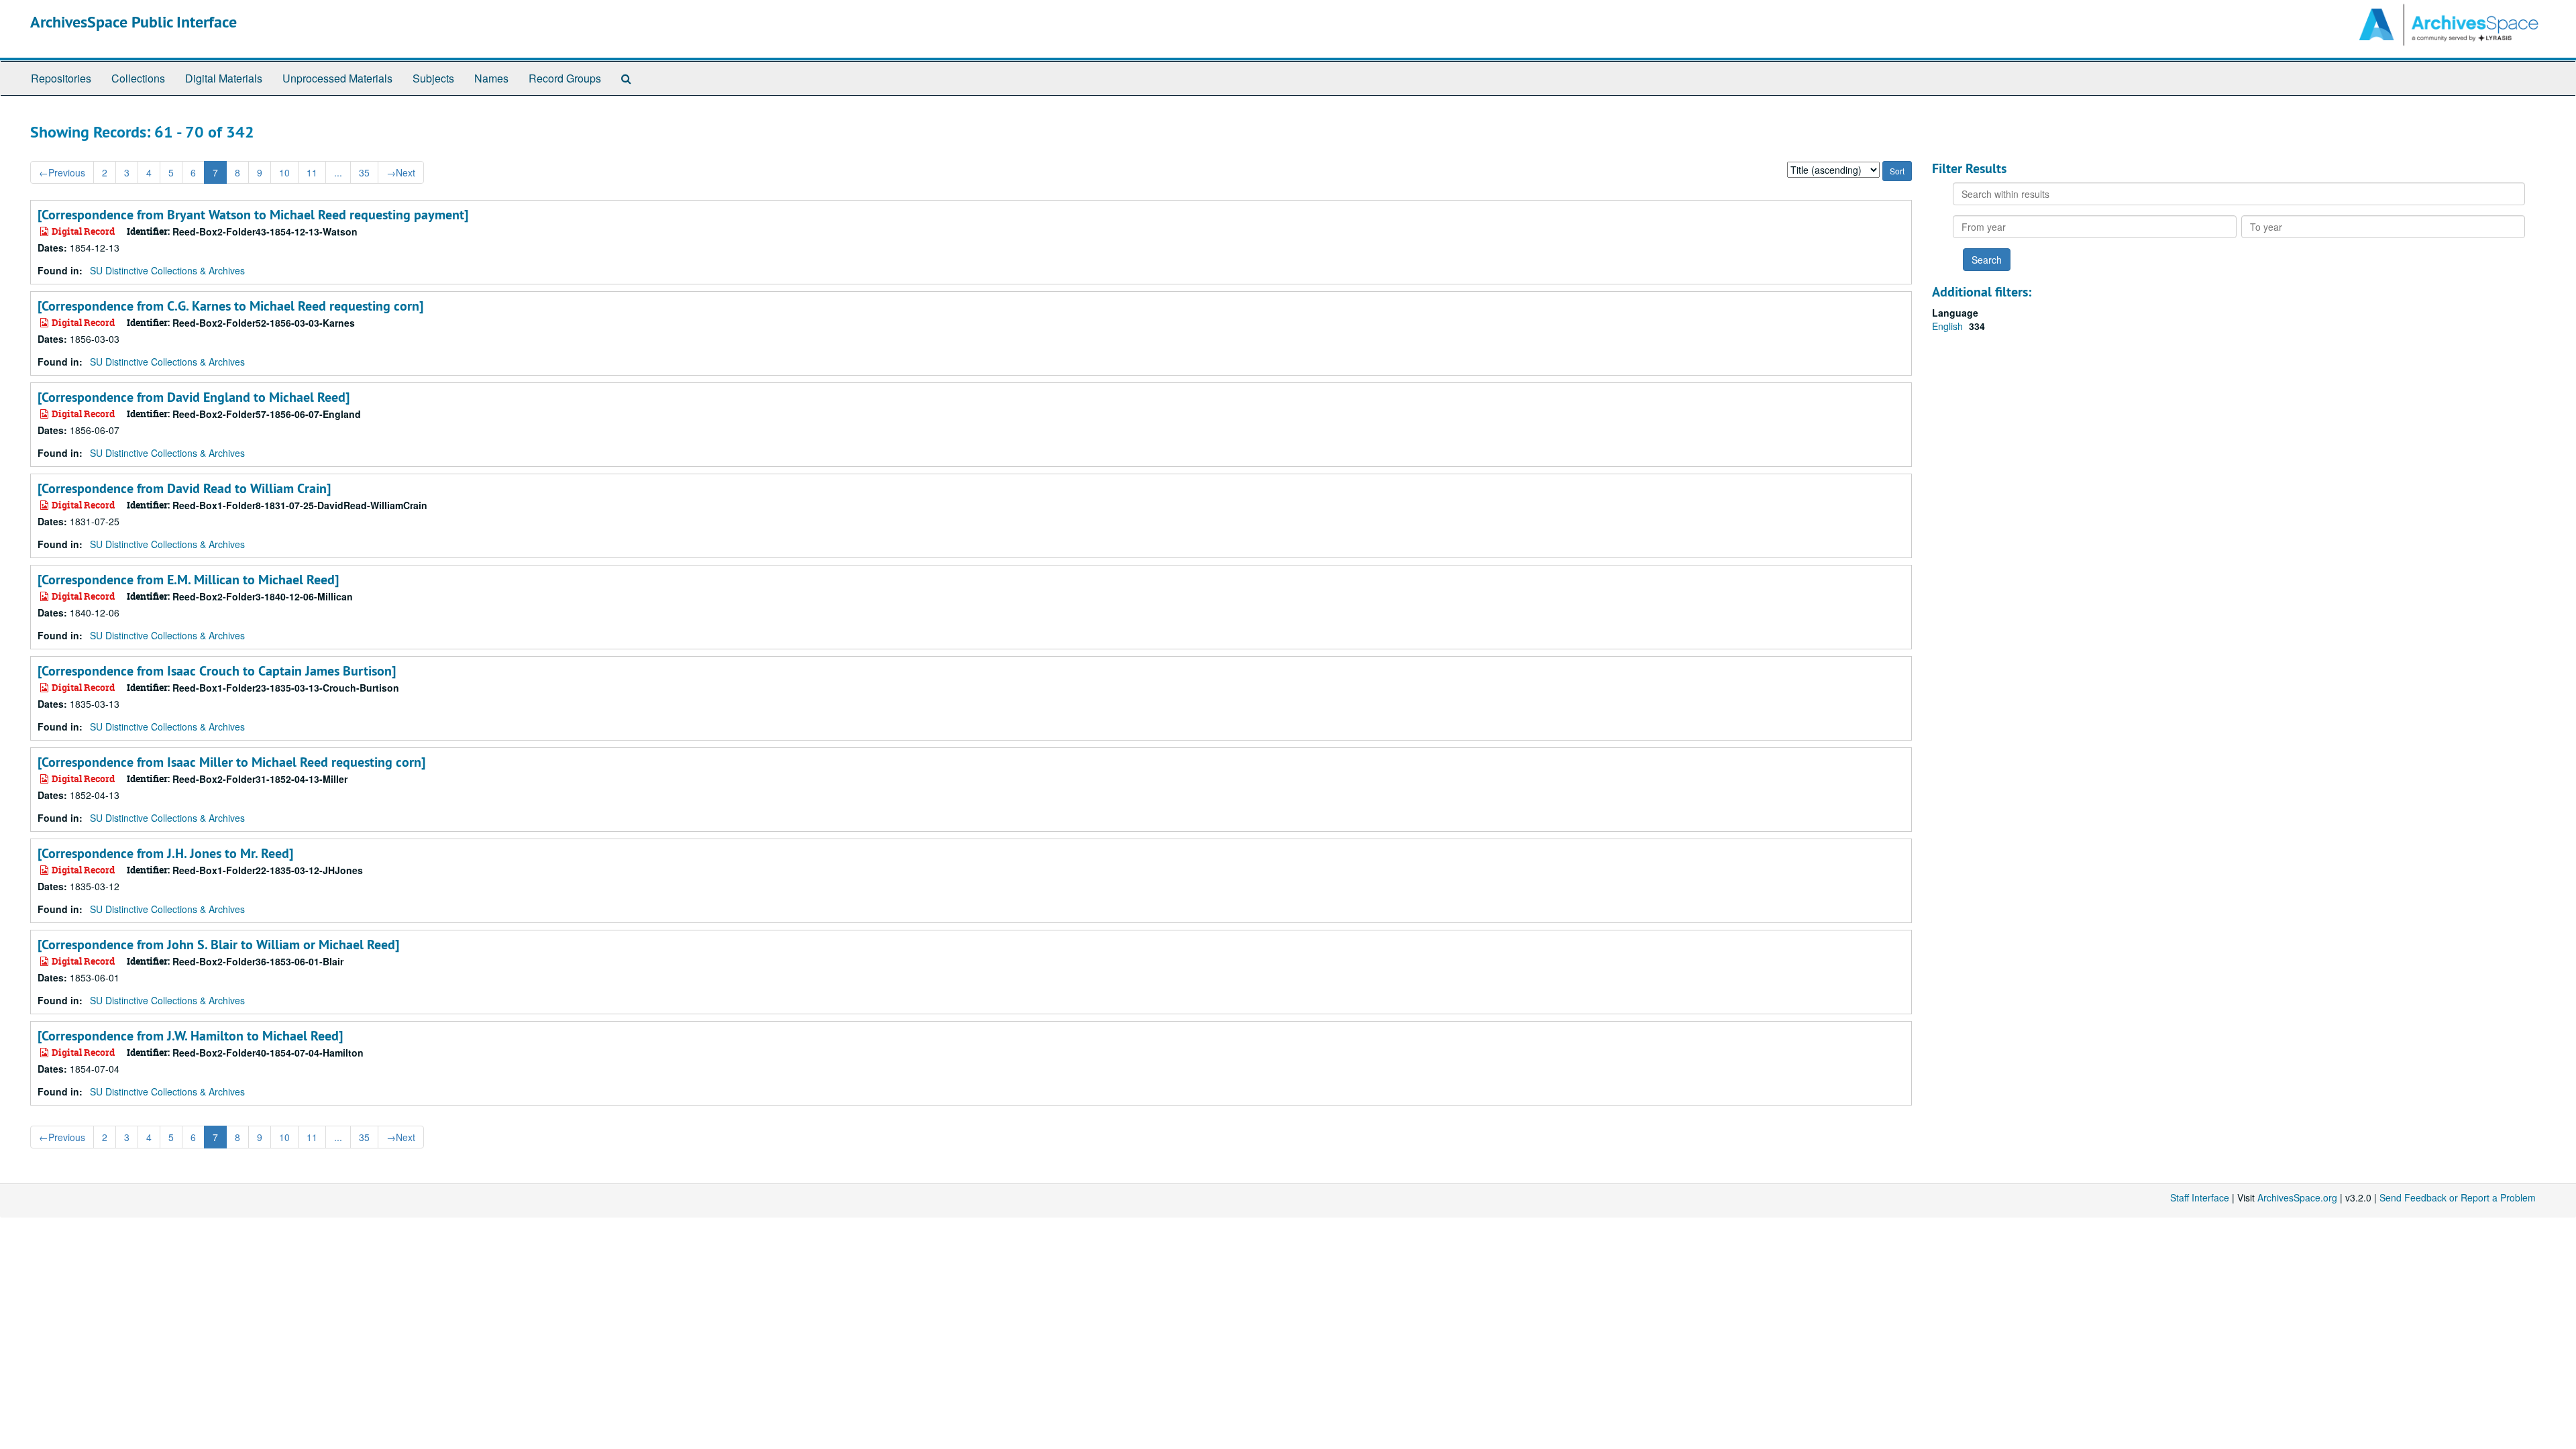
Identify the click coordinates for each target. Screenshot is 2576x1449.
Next (401, 172)
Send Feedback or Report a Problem (2458, 1197)
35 (364, 172)
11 (312, 172)
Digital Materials (224, 78)
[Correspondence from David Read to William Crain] (184, 488)
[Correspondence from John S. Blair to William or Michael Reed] (218, 945)
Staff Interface (2200, 1197)
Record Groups (565, 78)
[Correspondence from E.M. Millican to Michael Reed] (188, 580)
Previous (62, 172)
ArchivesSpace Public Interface (133, 22)
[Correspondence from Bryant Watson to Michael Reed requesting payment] (253, 215)
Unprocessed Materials (337, 78)
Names (491, 78)
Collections (138, 78)
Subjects (433, 78)
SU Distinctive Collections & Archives (167, 270)
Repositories (61, 78)
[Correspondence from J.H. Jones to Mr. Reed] (165, 853)
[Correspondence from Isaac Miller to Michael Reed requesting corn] (231, 762)
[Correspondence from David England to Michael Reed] (194, 397)
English (1949, 326)
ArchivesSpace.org (2297, 1197)
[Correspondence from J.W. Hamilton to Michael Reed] (190, 1036)
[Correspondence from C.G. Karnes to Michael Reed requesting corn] (230, 306)
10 (284, 172)
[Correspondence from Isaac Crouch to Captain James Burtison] (217, 671)
